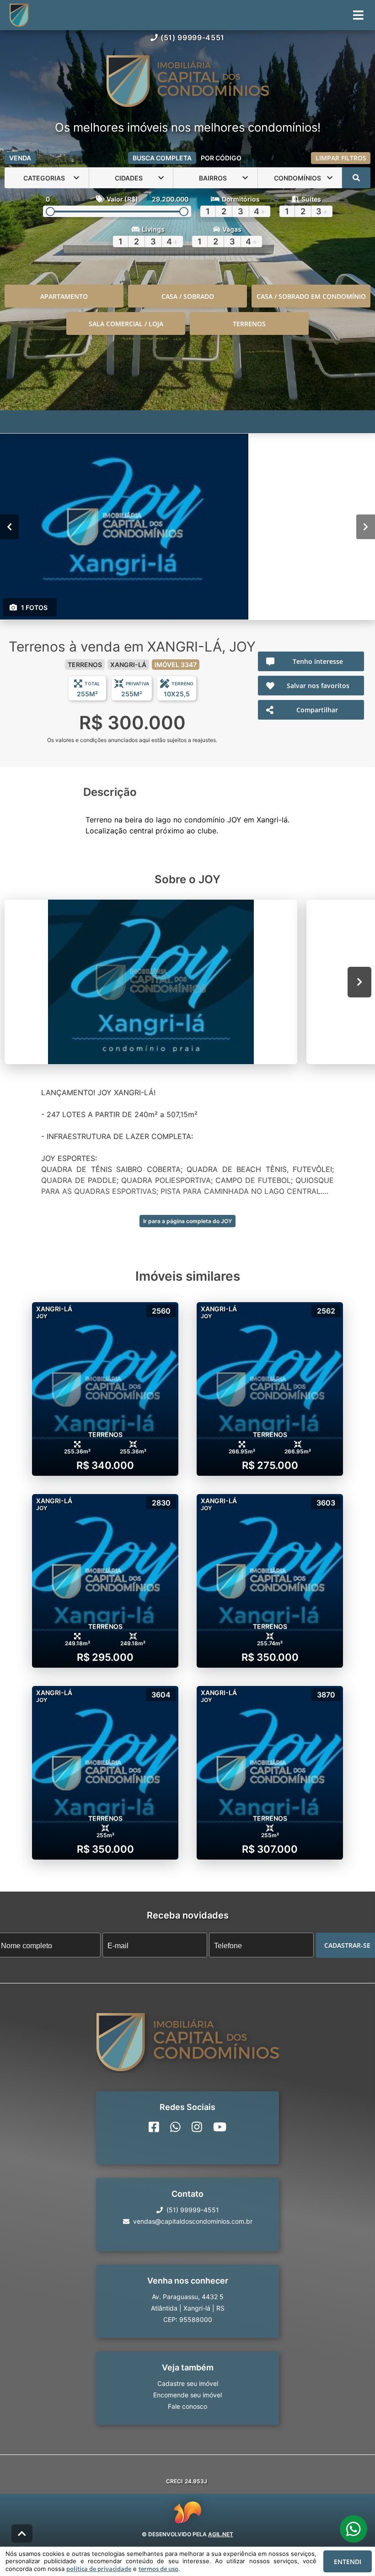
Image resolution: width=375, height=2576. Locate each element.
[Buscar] (356, 178)
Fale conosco (187, 2406)
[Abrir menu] (358, 15)
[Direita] (366, 527)
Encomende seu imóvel (187, 2395)
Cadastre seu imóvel (188, 2383)
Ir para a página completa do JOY (187, 1221)
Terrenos (249, 324)
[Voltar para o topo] (22, 2534)
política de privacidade (99, 2569)
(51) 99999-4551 (193, 37)
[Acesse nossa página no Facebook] (154, 2127)
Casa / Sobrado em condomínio (311, 296)
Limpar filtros (341, 158)
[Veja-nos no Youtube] (220, 2127)
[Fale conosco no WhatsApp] (175, 2127)
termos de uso (158, 2569)
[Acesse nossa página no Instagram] (197, 2127)
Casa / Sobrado (188, 296)
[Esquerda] (9, 527)
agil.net (221, 2534)
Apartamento (64, 296)
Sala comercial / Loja (126, 324)
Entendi (348, 2562)
